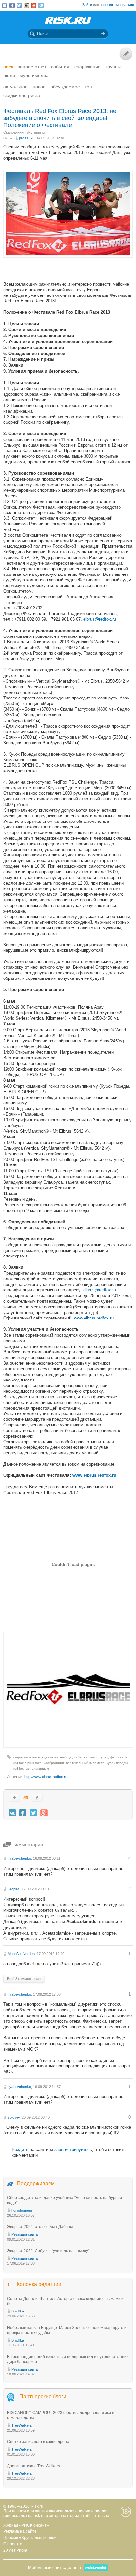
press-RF (27, 138)
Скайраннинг (14, 132)
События (60, 67)
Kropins (14, 1889)
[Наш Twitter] (19, 5)
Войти (87, 5)
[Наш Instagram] (26, 5)
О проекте (13, 2544)
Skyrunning (35, 132)
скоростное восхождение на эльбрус (43, 1757)
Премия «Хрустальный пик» (30, 2538)
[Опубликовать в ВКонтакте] (12, 1813)
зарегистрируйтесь (73, 2149)
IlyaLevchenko (19, 1858)
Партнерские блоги (43, 2396)
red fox (18, 1769)
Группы (113, 67)
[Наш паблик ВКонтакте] (5, 5)
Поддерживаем (36, 2183)
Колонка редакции (39, 2284)
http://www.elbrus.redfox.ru (46, 1777)
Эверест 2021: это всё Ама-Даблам (40, 2227)
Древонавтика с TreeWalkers (34, 2466)
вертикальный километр (85, 1763)
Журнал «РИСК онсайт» (26, 2525)
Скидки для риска (22, 95)
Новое (39, 87)
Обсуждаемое (65, 87)
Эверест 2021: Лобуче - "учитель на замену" (48, 2251)
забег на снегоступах (91, 1757)
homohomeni (21, 2210)
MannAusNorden (21, 1954)
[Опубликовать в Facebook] (23, 1813)
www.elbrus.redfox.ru (94, 1318)
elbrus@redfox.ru (100, 619)
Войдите (20, 2149)
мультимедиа (34, 75)
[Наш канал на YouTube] (34, 5)
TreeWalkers (22, 2425)
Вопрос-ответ (32, 67)
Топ (88, 87)
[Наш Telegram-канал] (41, 5)
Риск (8, 67)
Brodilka (18, 2311)
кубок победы (117, 1763)
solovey (14, 2117)
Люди (9, 75)
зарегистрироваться (117, 5)
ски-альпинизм (37, 1769)
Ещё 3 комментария (24, 1979)
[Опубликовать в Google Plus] (44, 1813)
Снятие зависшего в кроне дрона (38, 2442)
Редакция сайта (24, 2234)
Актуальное (16, 87)
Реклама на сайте (20, 2531)
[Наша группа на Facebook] (12, 5)
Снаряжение (87, 67)
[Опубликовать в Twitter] (33, 1813)
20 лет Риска (15, 2550)
